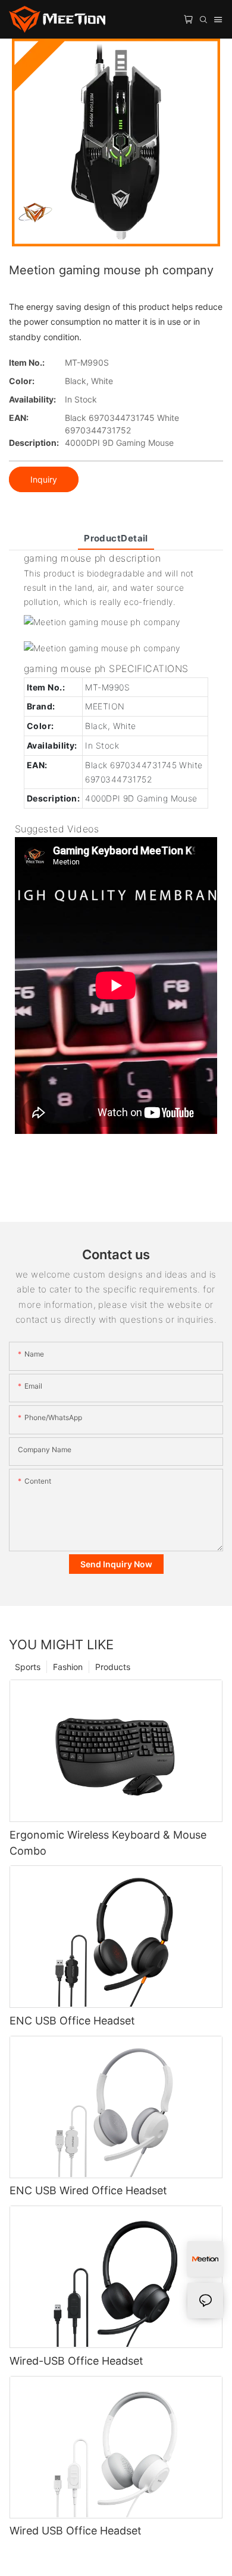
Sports (28, 1667)
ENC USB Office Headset (72, 2021)
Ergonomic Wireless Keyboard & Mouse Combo (108, 1843)
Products (113, 1667)
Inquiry (44, 479)
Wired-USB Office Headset (76, 2361)
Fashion (68, 1667)
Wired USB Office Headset (76, 2531)
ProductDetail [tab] (116, 538)
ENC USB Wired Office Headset (88, 2190)
